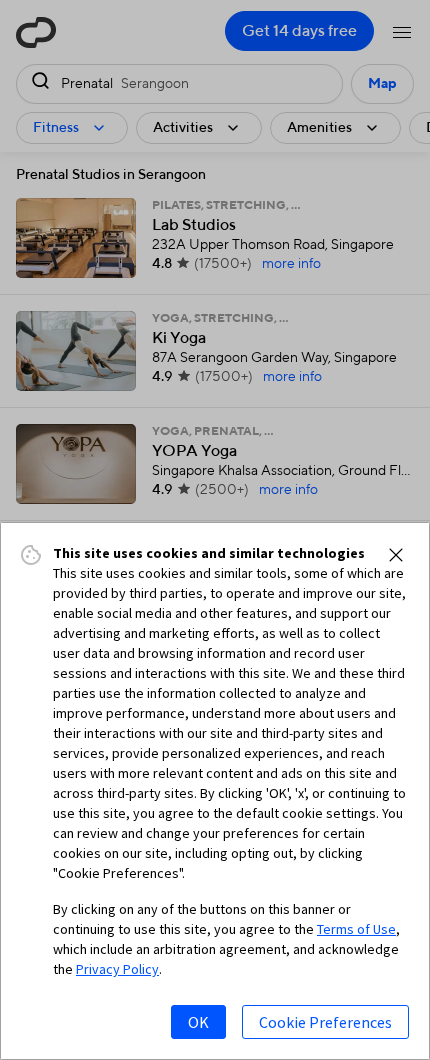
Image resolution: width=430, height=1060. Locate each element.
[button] (396, 555)
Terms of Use (356, 929)
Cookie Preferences (325, 1022)
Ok (198, 1022)
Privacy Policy (117, 969)
